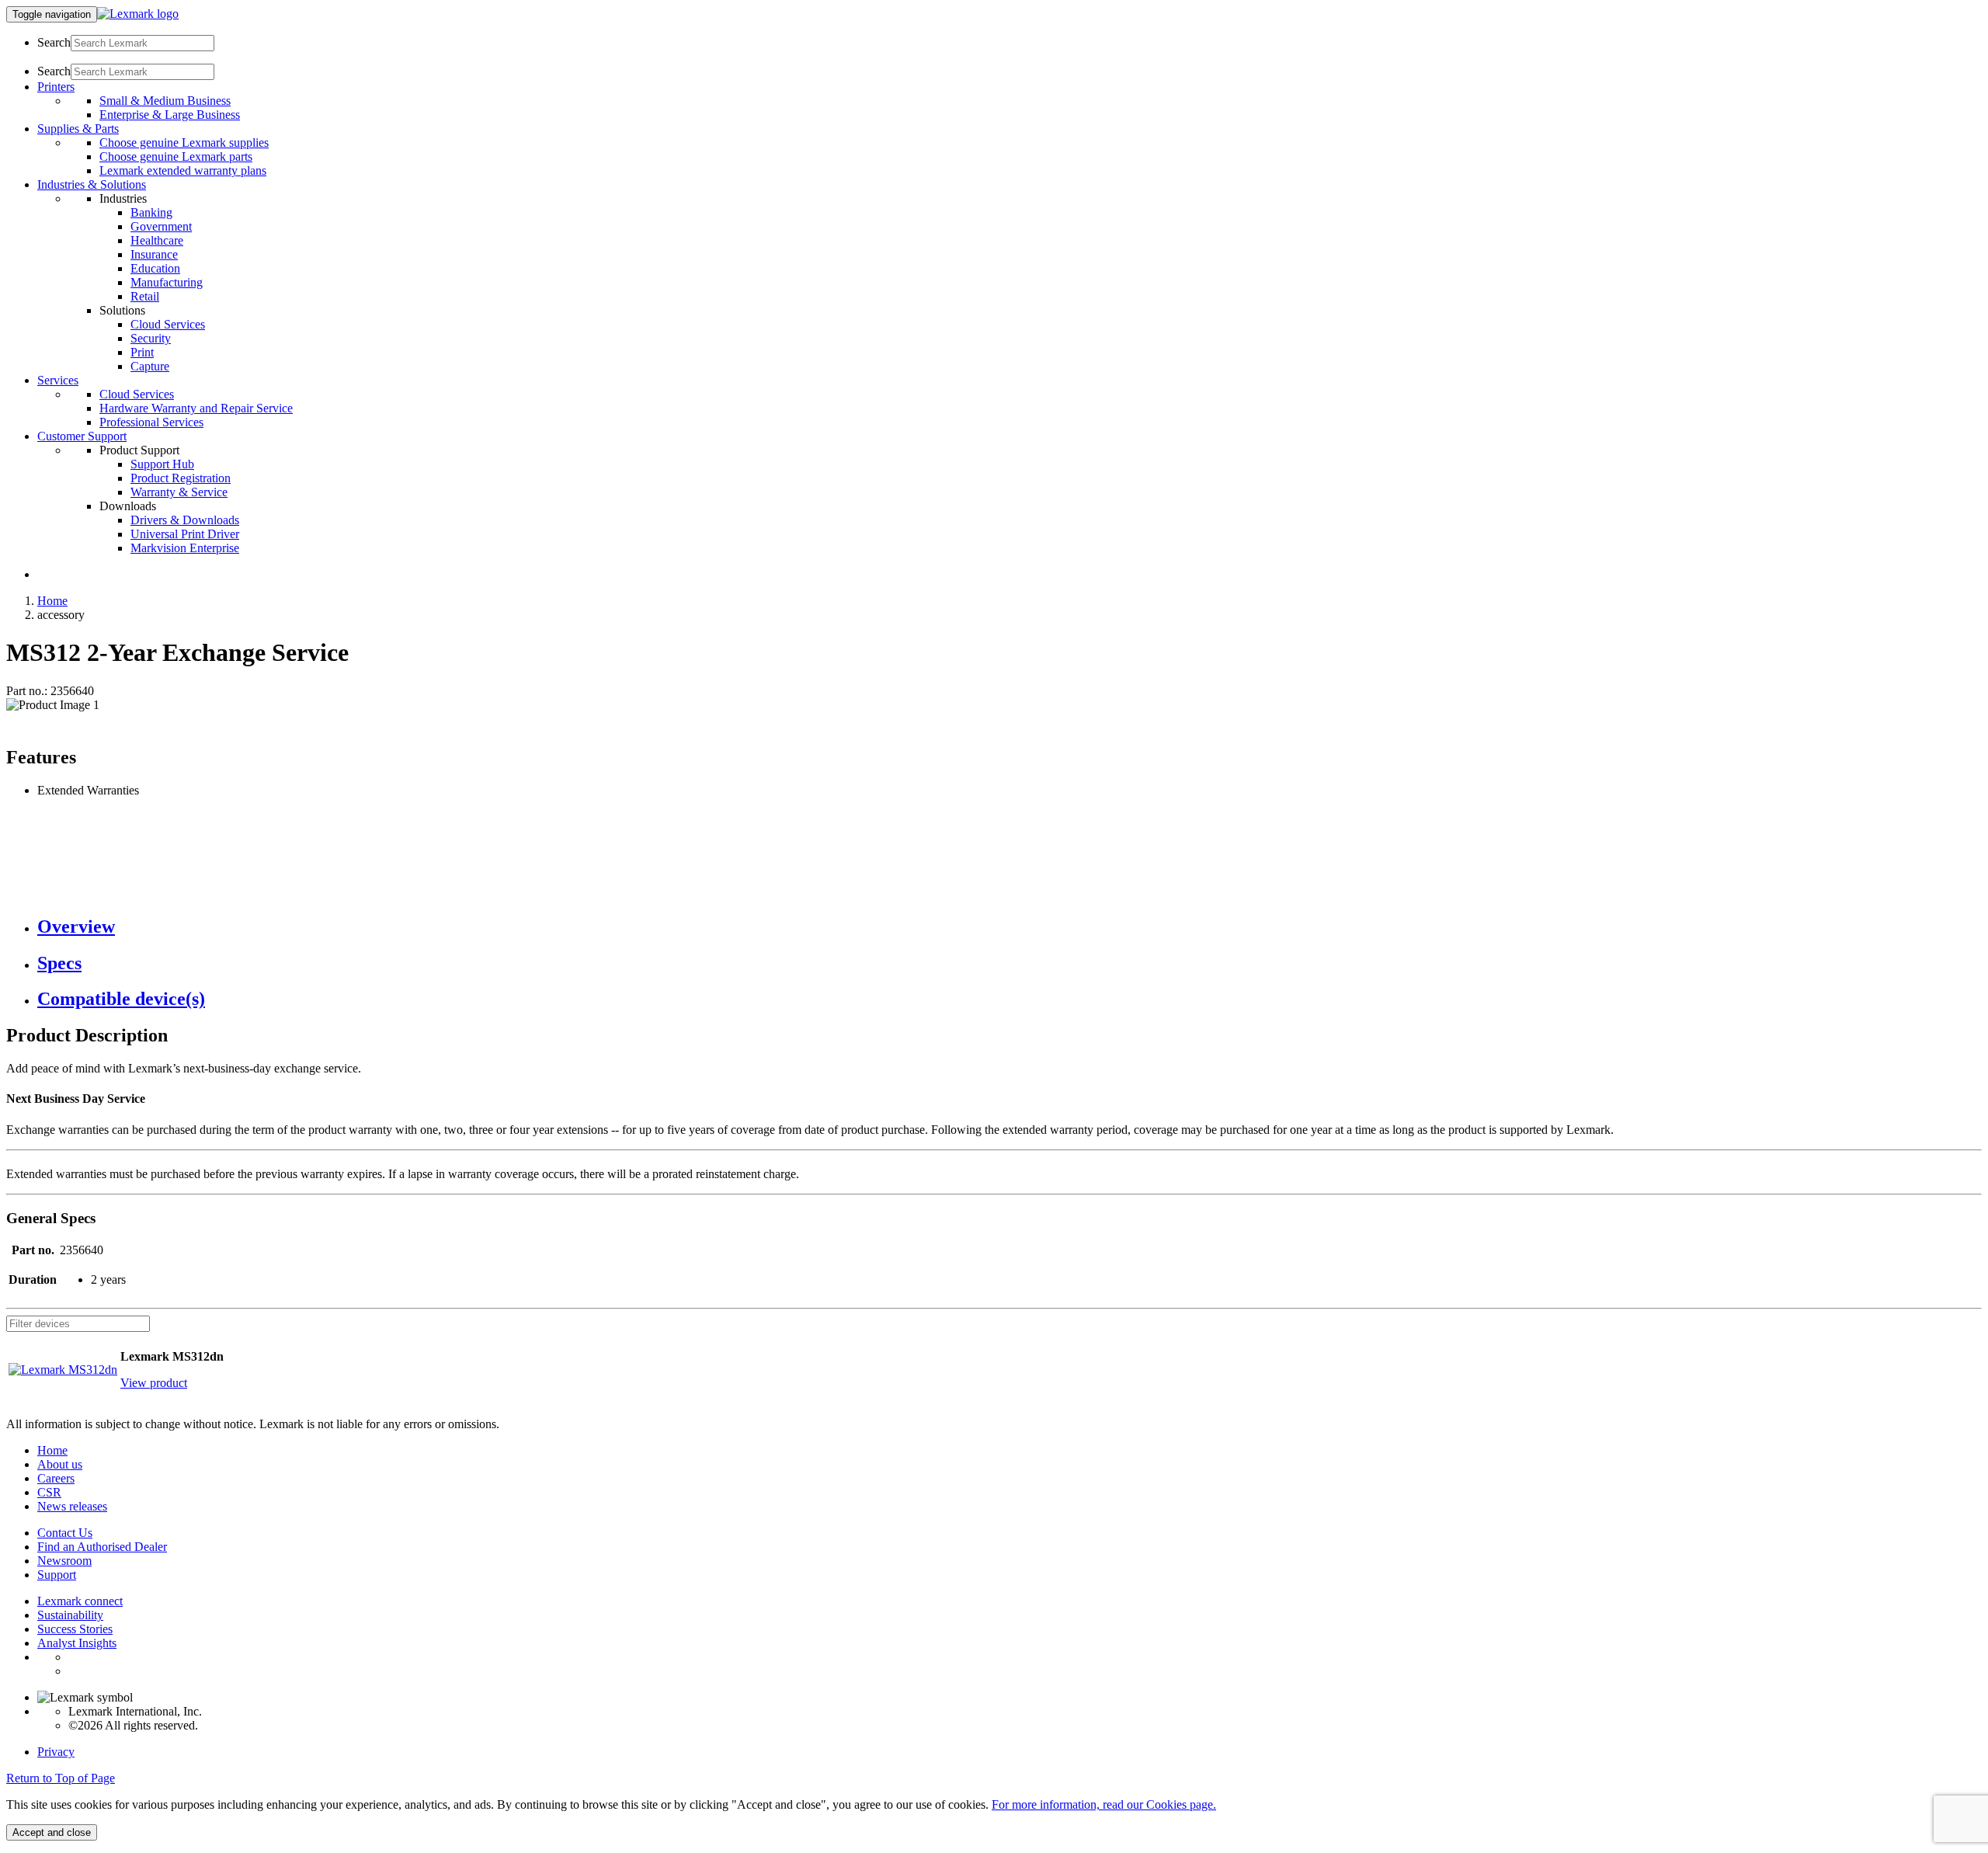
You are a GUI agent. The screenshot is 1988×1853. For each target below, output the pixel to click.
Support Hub (162, 464)
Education (155, 268)
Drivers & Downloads (185, 520)
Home (52, 601)
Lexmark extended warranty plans (183, 170)
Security (151, 338)
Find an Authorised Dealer (102, 1547)
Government (161, 226)
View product (154, 1383)
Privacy (56, 1752)
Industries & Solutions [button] (92, 184)
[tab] (1010, 927)
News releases (72, 1506)
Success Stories (75, 1629)
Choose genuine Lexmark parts (176, 156)
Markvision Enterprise (185, 548)
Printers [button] (56, 87)
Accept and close (52, 1832)
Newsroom (64, 1561)
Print (142, 352)
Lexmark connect (80, 1601)
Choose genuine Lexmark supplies (184, 143)
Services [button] (58, 380)
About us (60, 1464)
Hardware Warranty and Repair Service (196, 408)
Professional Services (151, 422)
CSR (49, 1492)
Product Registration (181, 478)
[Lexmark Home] (138, 14)
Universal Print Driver (185, 534)
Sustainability (70, 1615)
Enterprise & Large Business (170, 115)
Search (54, 42)
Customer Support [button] (82, 436)
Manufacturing (167, 282)
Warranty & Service (179, 492)
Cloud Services (168, 324)
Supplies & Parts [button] (78, 129)
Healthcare (157, 240)
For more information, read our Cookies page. (1104, 1804)
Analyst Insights (77, 1643)
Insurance (154, 254)
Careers (56, 1478)
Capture (150, 366)
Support (57, 1575)
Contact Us (65, 1533)
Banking (151, 212)
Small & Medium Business (165, 101)
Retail (145, 296)
